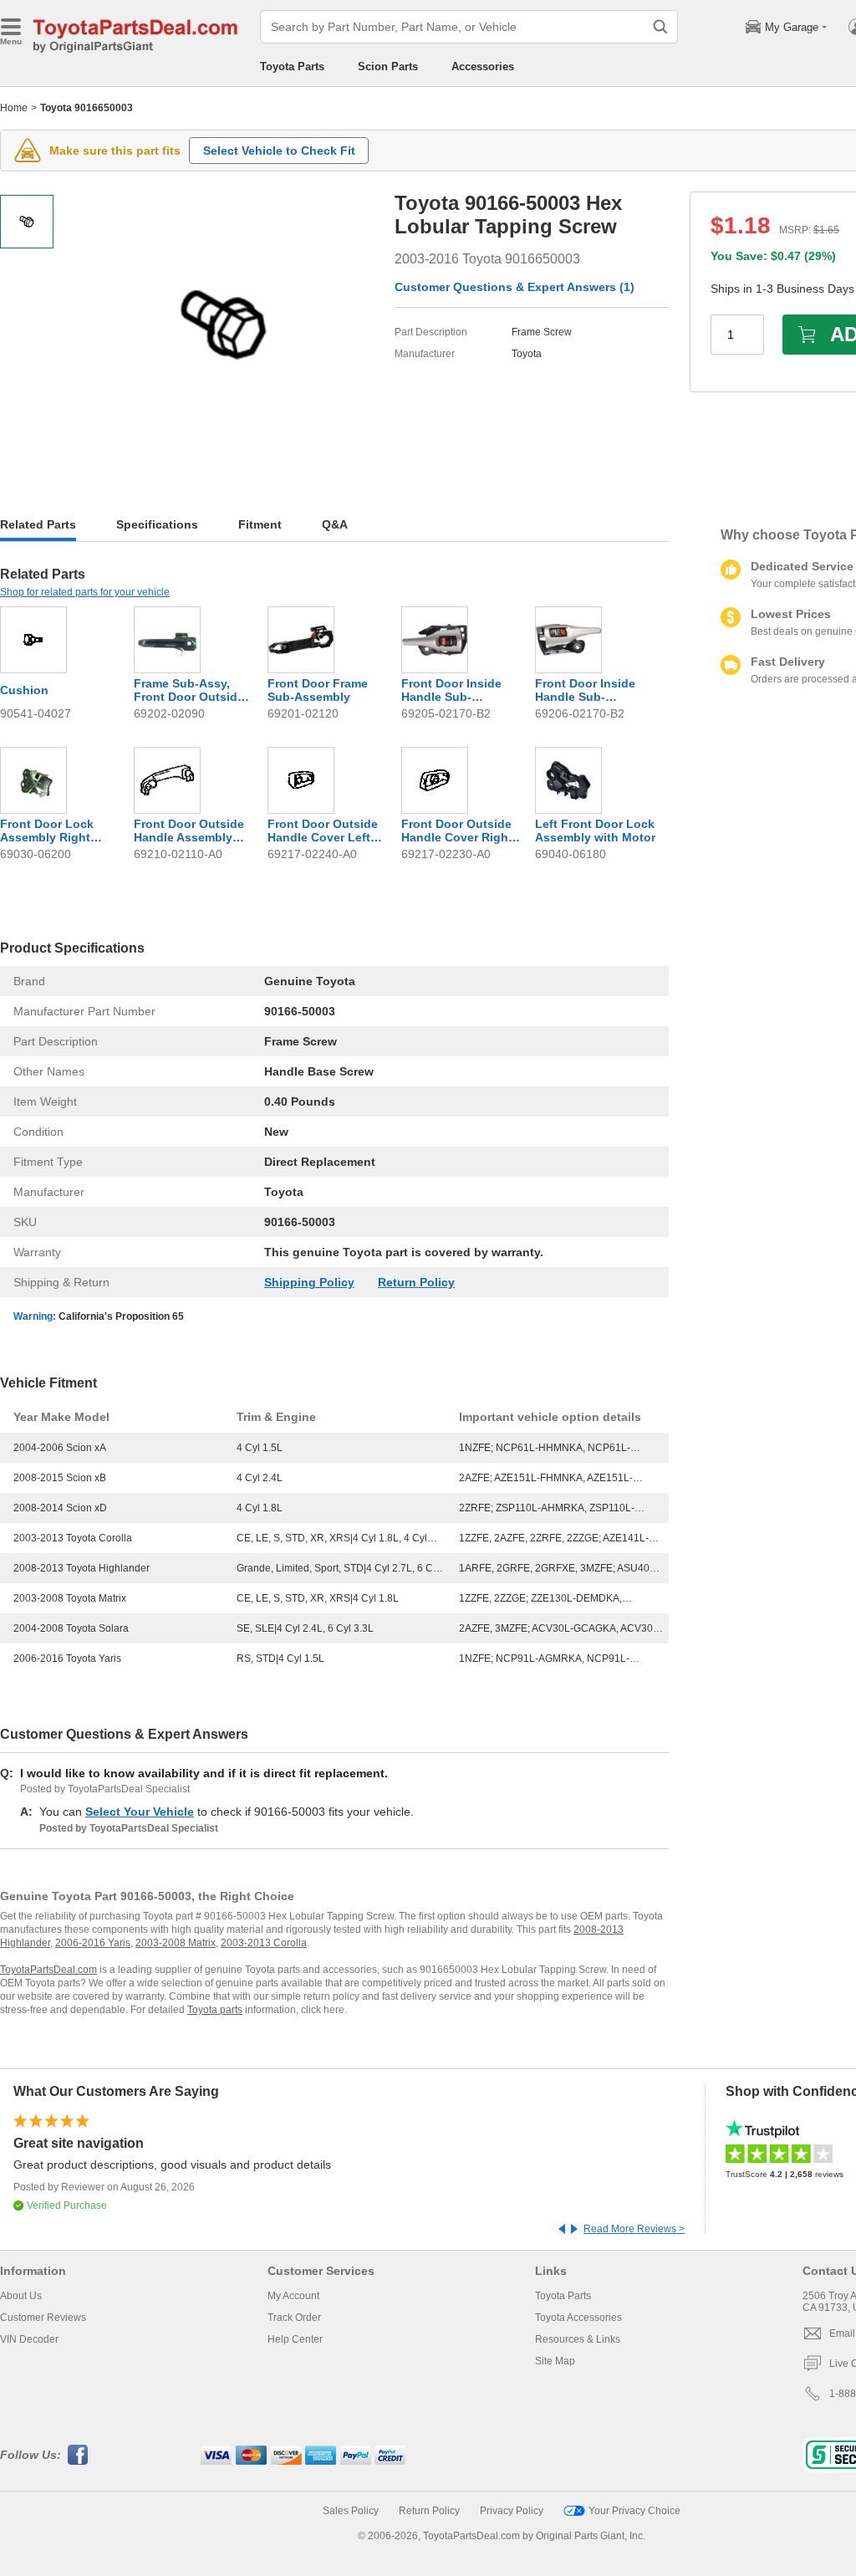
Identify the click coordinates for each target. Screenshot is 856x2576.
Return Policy (416, 1282)
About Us (21, 2296)
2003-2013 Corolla (264, 1943)
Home (14, 108)
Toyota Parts (292, 66)
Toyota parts (215, 2010)
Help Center (295, 2339)
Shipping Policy (309, 1282)
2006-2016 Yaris (93, 1943)
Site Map (555, 2361)
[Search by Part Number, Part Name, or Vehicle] (660, 27)
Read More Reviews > (634, 2229)
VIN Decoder (29, 2339)
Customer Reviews (43, 2318)
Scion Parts (388, 66)
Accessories (483, 66)
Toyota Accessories (578, 2318)
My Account (293, 2296)
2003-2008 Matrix (176, 1943)
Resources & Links (578, 2339)
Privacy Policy (512, 2511)
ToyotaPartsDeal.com (48, 1970)
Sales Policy (351, 2511)
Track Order (294, 2318)
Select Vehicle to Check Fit (279, 151)
